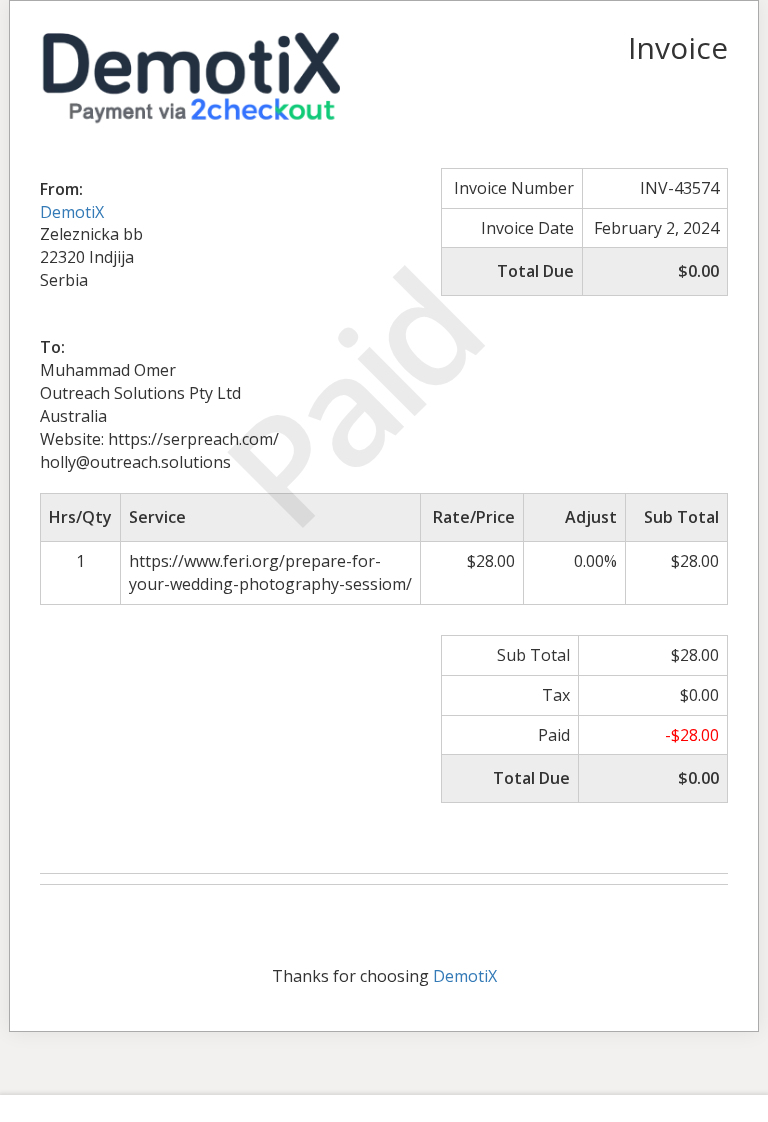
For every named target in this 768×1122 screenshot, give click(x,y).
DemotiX (72, 212)
